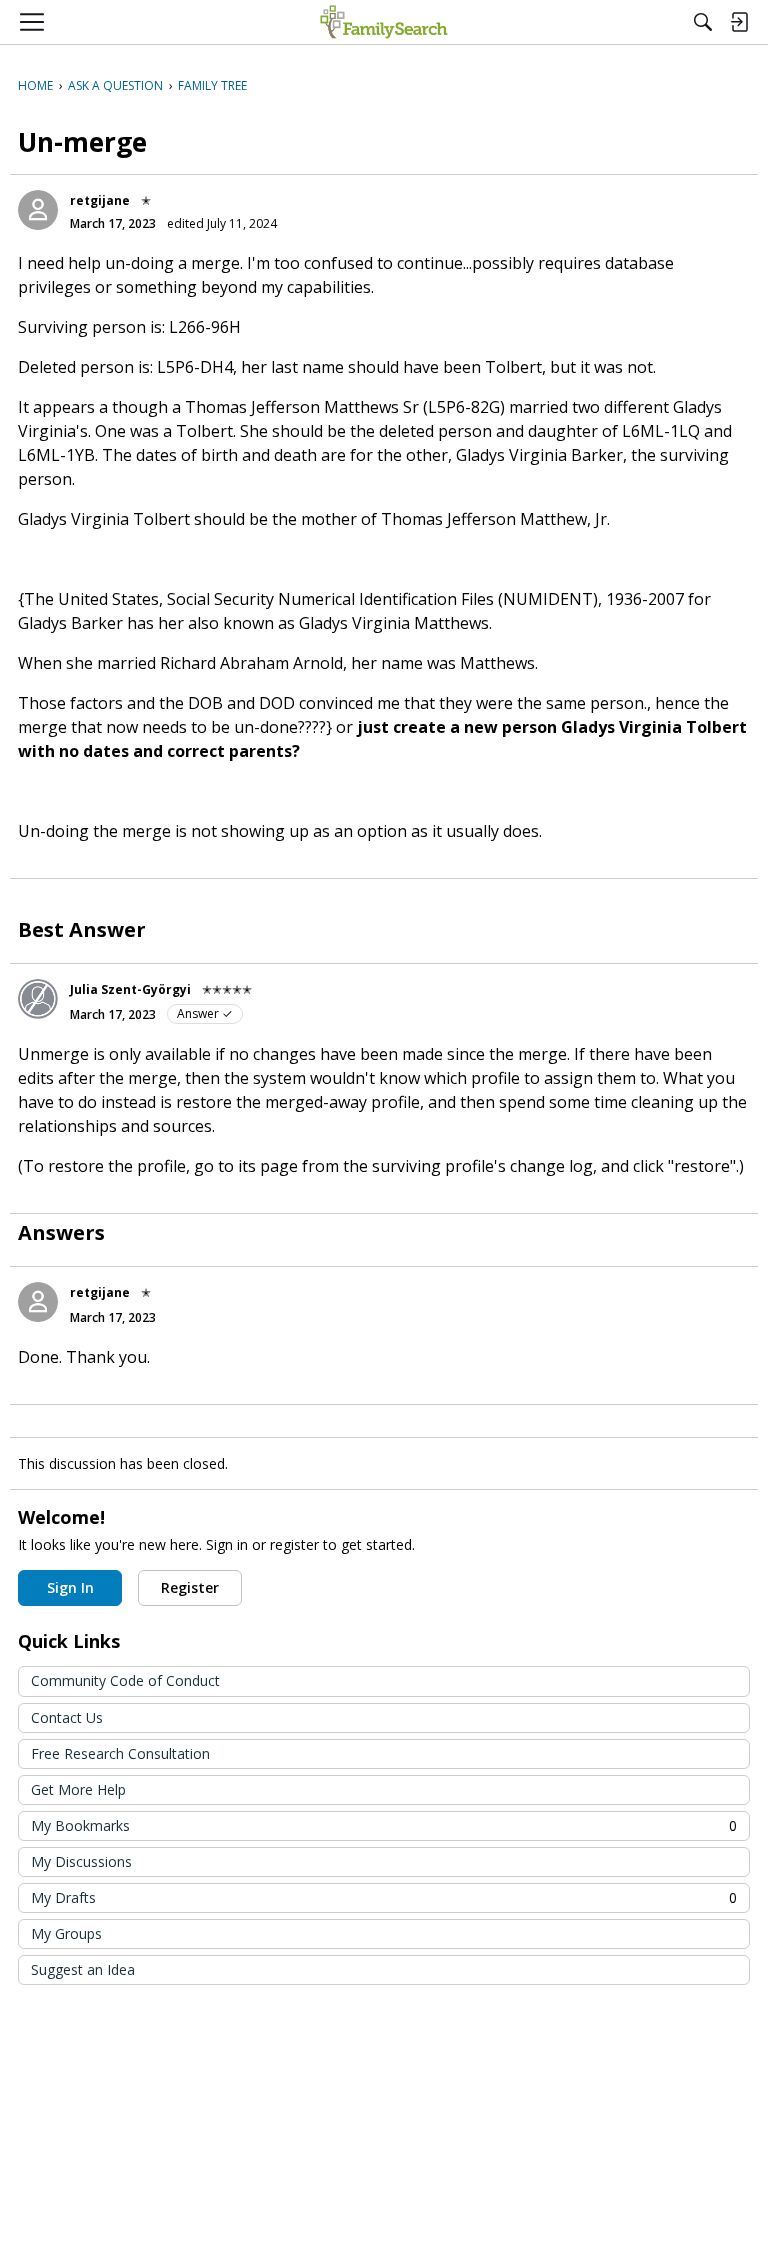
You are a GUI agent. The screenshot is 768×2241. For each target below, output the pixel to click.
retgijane (100, 200)
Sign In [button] (70, 1587)
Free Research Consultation (120, 1753)
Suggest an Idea (83, 1969)
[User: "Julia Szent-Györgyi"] (38, 999)
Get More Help (78, 1789)
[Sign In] (739, 22)
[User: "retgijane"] (38, 210)
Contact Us (67, 1717)
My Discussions (81, 1861)
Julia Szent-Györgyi (130, 989)
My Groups (66, 1933)
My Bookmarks (384, 1825)
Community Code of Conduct (125, 1680)
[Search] (703, 22)
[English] (383, 22)
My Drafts (384, 1897)
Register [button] (190, 1587)
